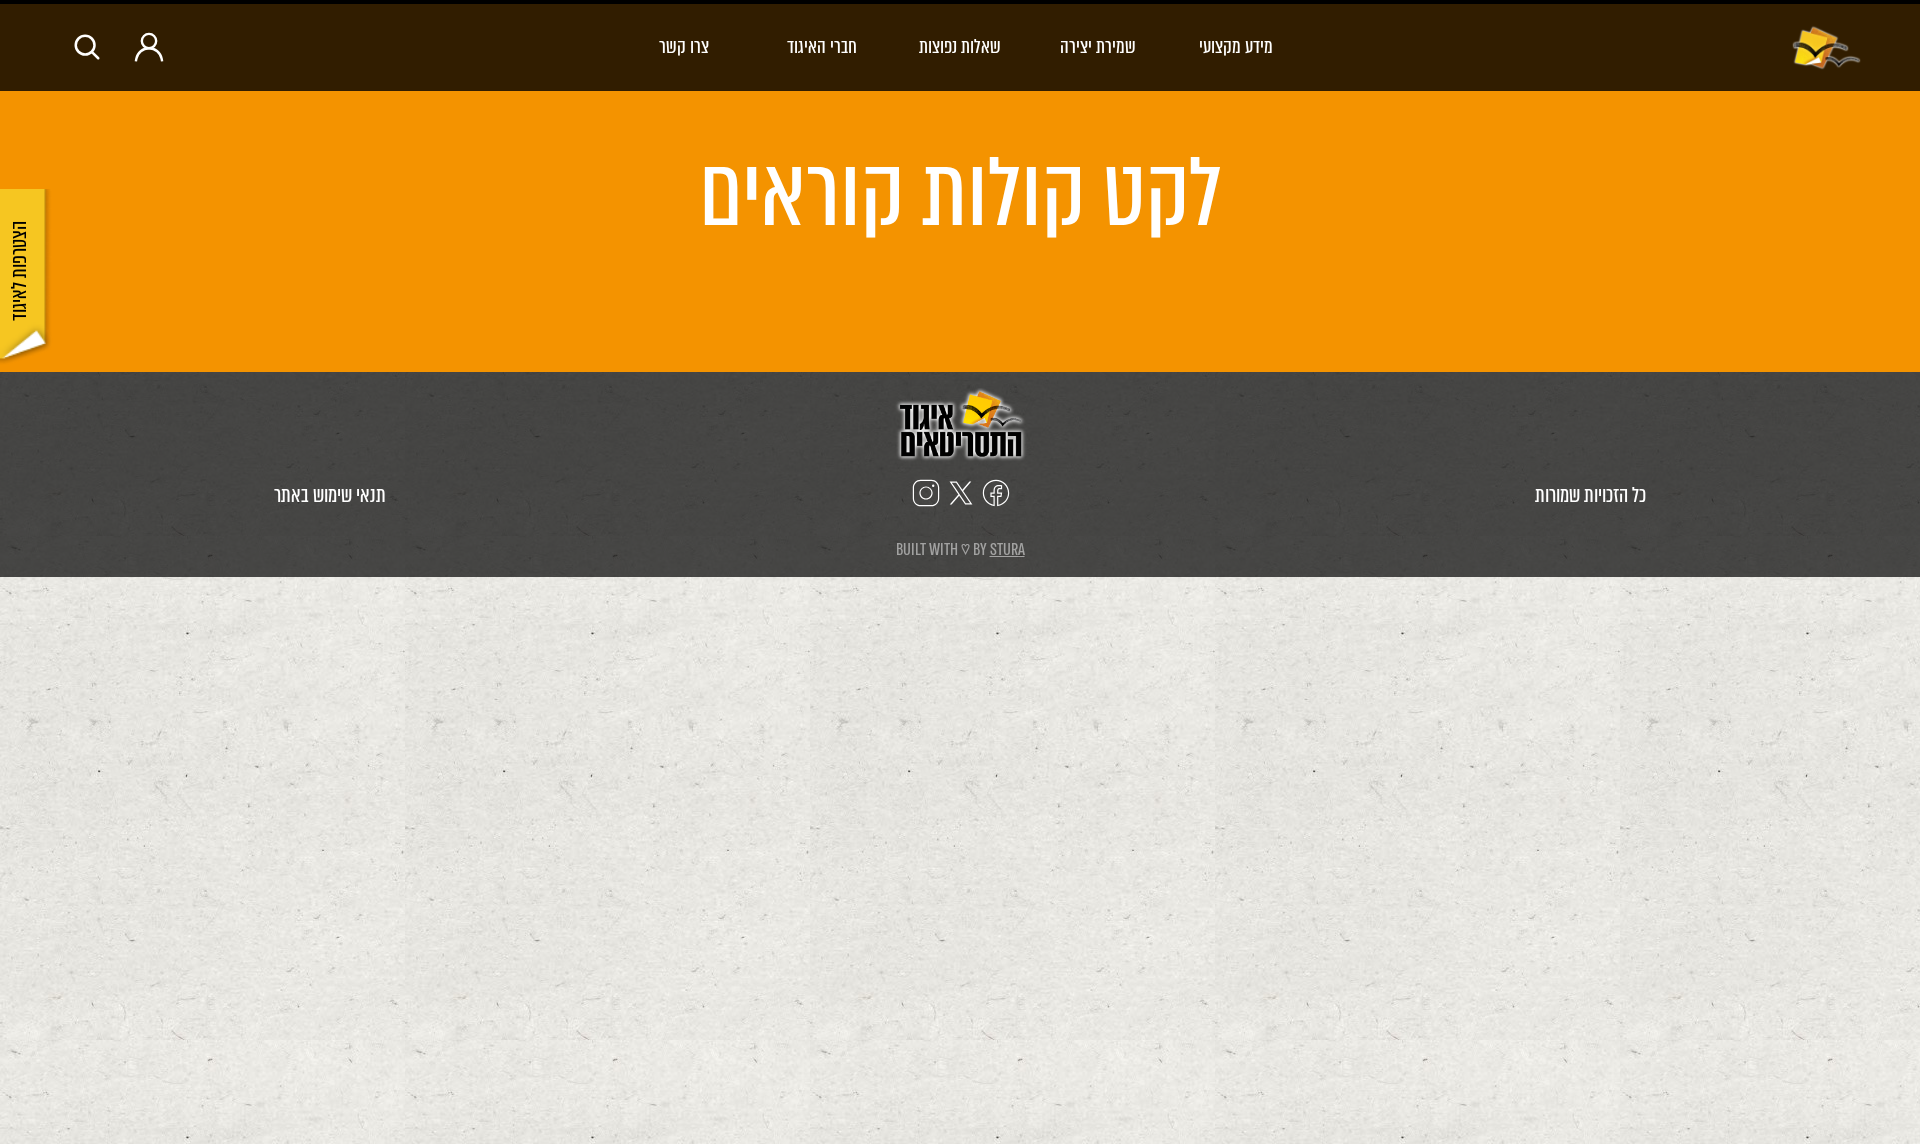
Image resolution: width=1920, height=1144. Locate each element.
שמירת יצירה (1098, 46)
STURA (1007, 549)
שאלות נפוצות (960, 46)
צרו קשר (684, 46)
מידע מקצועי (1236, 46)
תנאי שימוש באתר (330, 495)
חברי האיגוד (822, 46)
